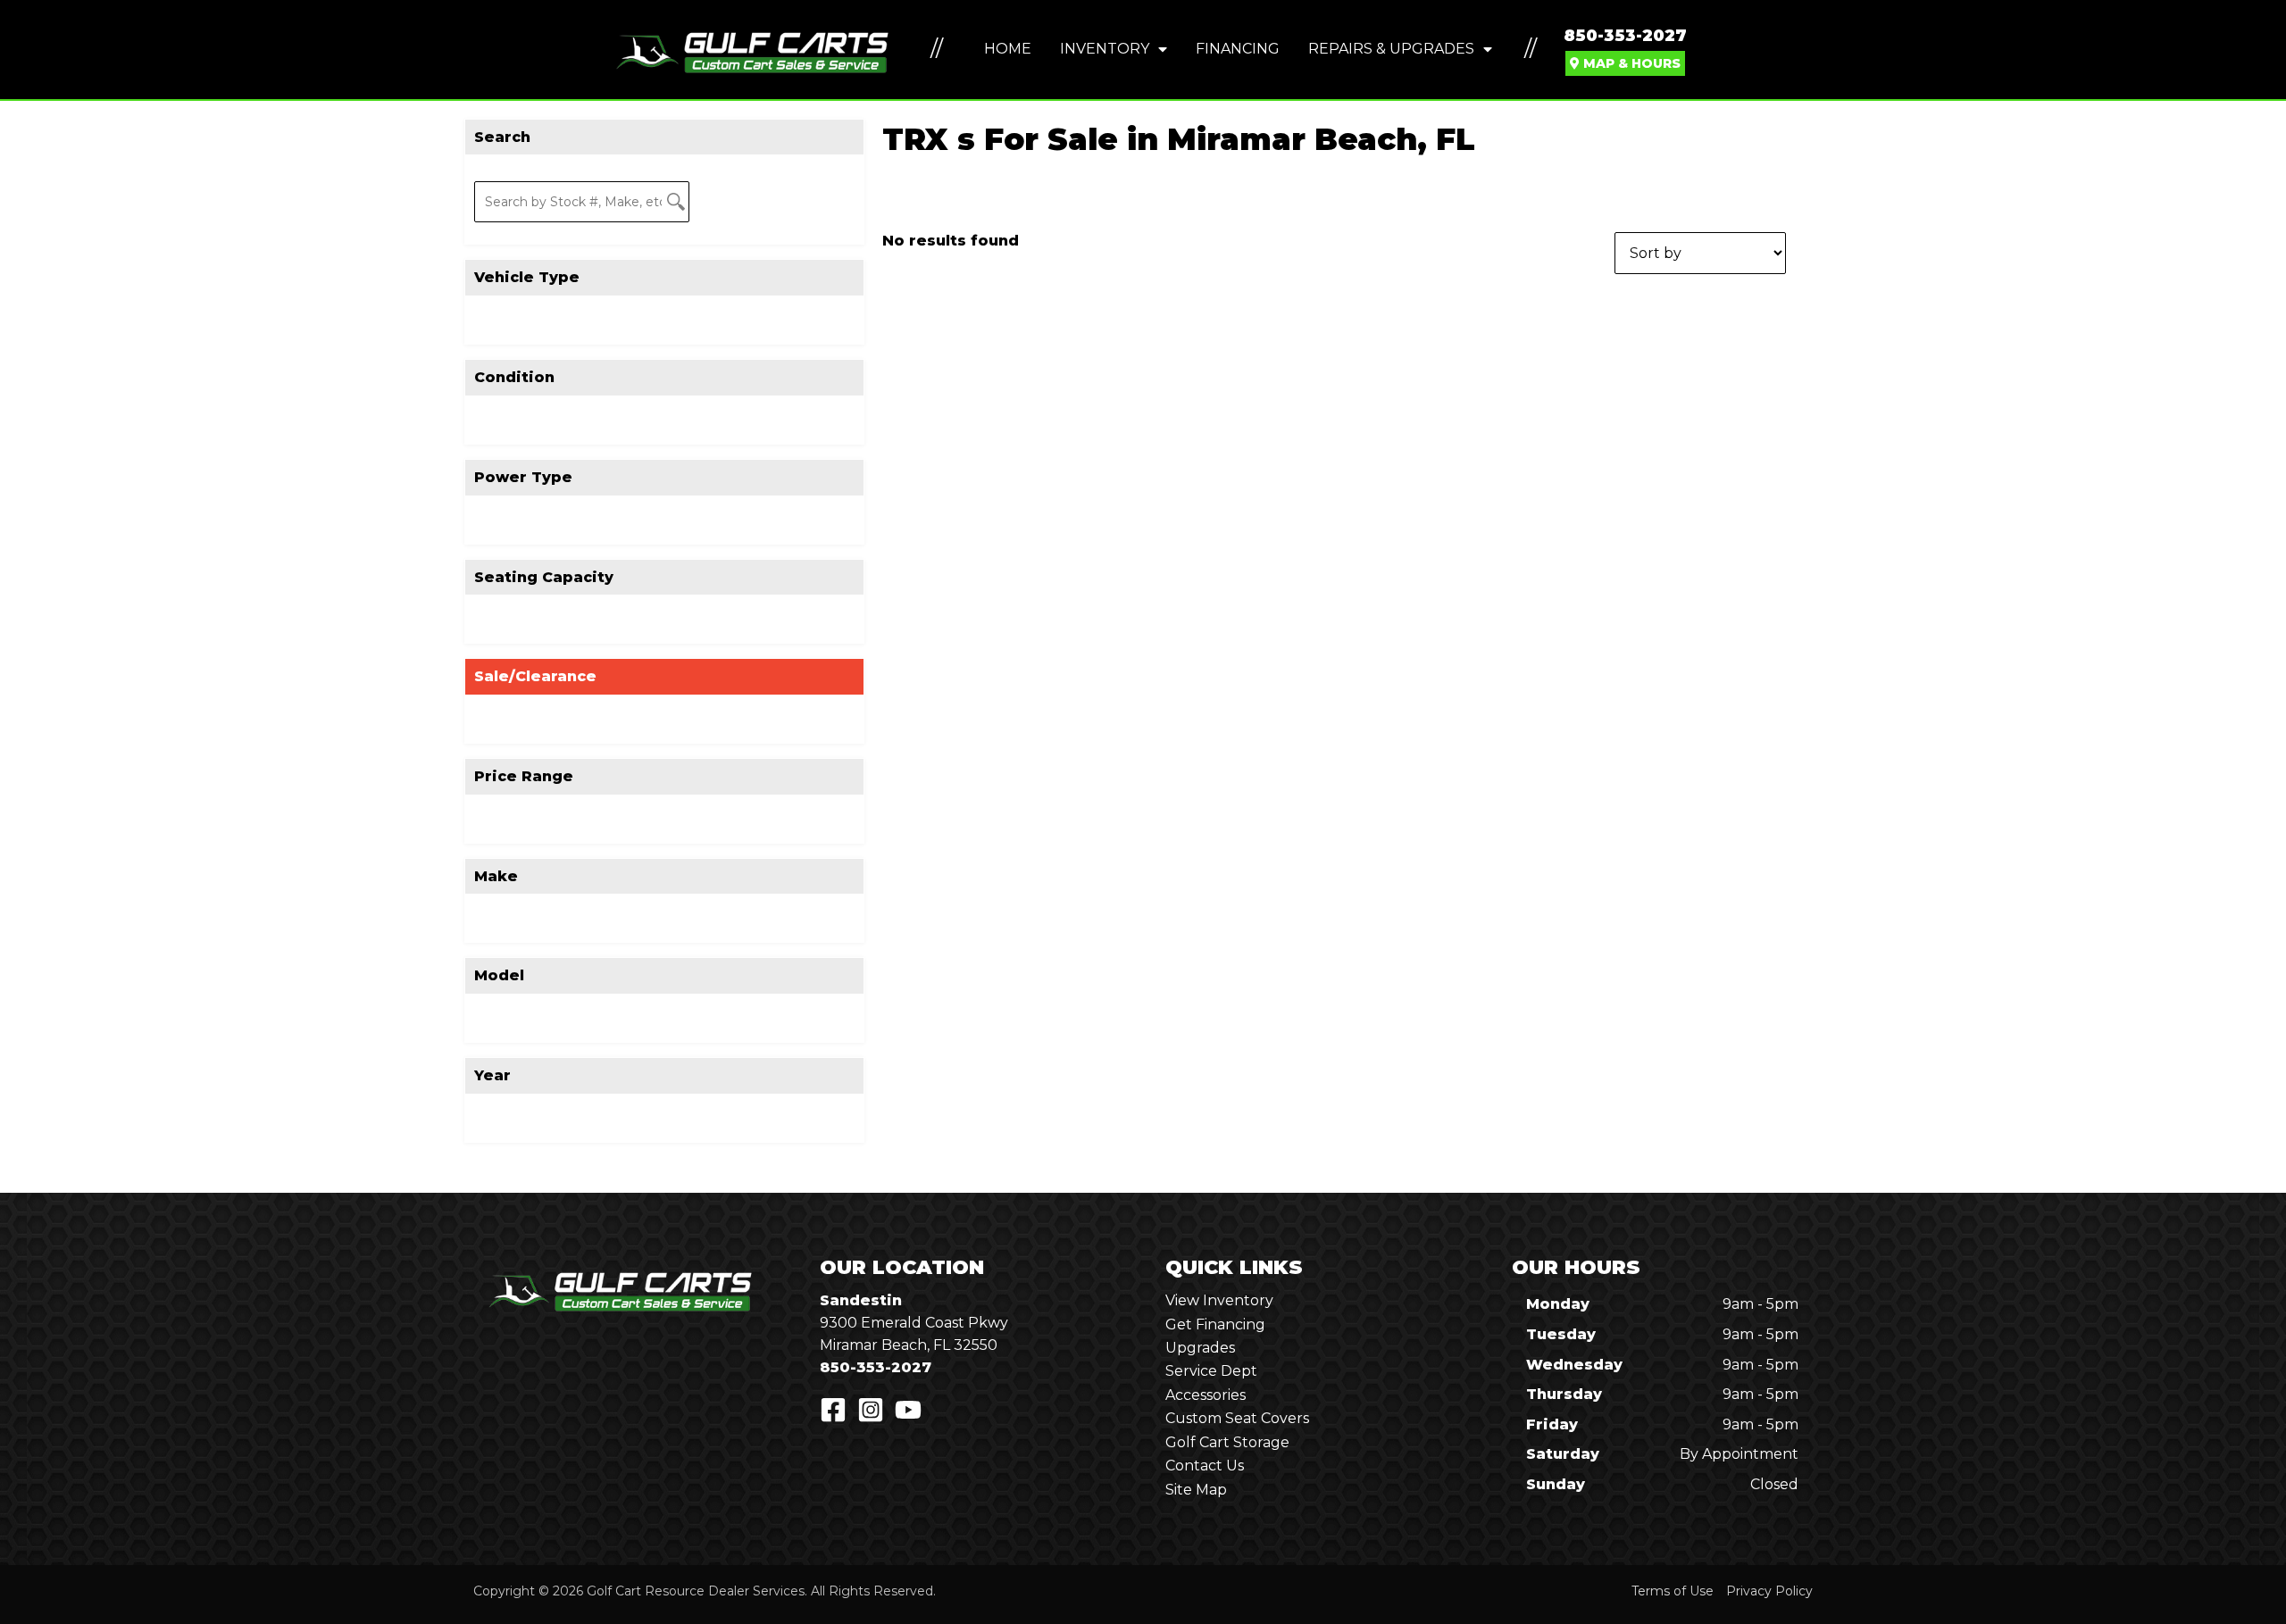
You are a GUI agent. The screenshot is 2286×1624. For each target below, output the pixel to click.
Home (1008, 49)
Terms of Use (1673, 1591)
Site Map (1196, 1490)
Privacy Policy (1769, 1591)
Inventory (1105, 49)
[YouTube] (908, 1410)
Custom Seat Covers (1237, 1418)
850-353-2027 (1625, 36)
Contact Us (1205, 1466)
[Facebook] (833, 1410)
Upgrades (1200, 1348)
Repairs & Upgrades (1391, 49)
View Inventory (1219, 1300)
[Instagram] (871, 1410)
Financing (1238, 49)
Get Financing (1215, 1324)
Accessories (1206, 1395)
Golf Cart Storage (1227, 1442)
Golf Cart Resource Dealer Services (696, 1591)
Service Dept (1211, 1371)
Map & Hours (1630, 63)
